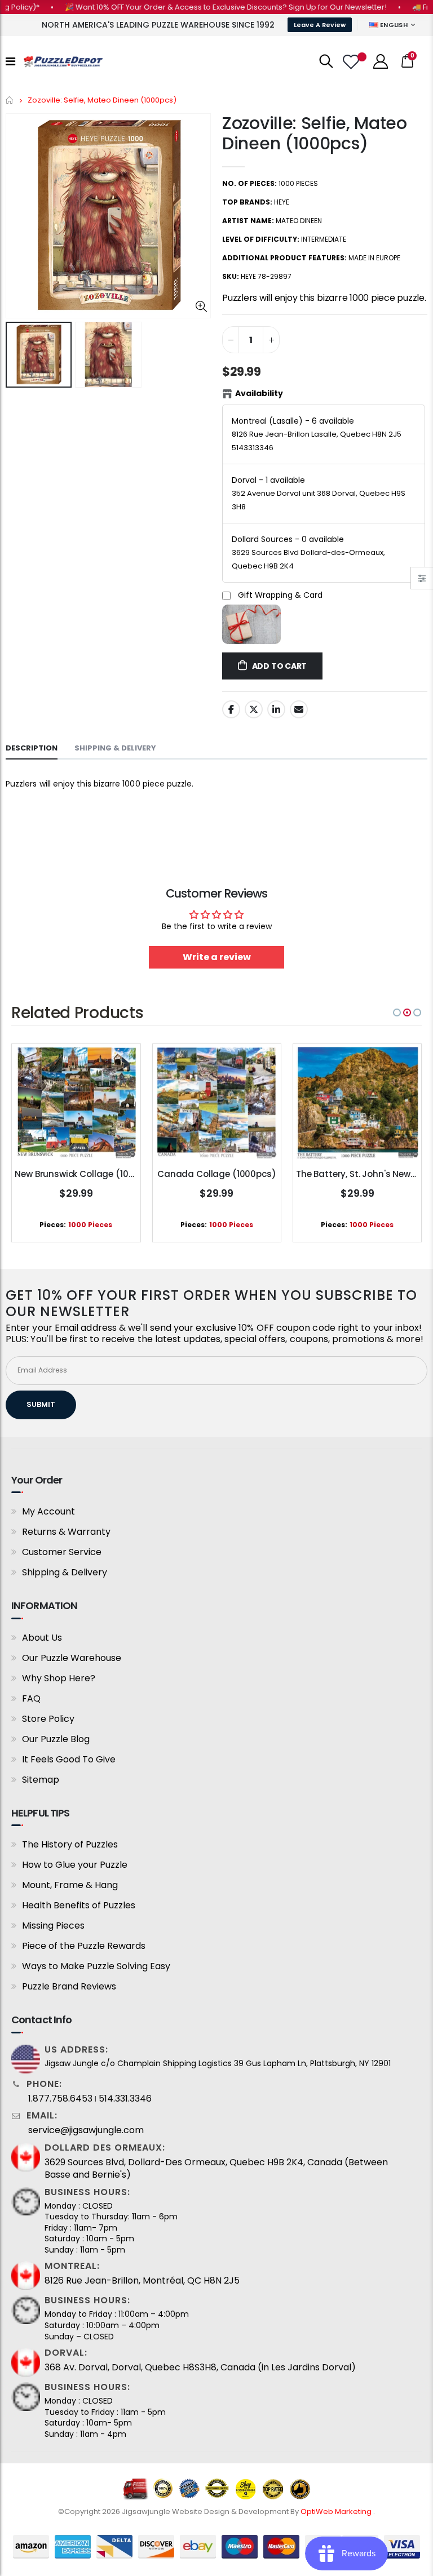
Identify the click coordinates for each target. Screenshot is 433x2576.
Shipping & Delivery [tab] (115, 748)
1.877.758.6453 (60, 2099)
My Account (48, 1511)
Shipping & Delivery (65, 1572)
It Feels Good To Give (69, 1759)
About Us (42, 1638)
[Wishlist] (352, 62)
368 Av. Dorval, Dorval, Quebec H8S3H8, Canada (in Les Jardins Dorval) (200, 2368)
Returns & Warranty (66, 1532)
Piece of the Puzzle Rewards (84, 1946)
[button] (397, 1012)
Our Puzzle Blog (56, 1739)
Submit (41, 1404)
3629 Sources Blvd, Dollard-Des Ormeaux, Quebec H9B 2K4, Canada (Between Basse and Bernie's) (216, 2169)
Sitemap (41, 1780)
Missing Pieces (53, 1926)
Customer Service (62, 1552)
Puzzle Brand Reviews (69, 1986)
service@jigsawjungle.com (86, 2130)
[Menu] (10, 61)
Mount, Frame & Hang (70, 1885)
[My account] (381, 61)
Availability (259, 393)
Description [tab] (32, 748)
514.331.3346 (125, 2099)
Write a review (217, 957)
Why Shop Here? (59, 1678)
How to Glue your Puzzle (75, 1865)
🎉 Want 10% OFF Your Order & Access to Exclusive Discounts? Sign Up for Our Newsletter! (199, 7)
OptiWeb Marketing (337, 2511)
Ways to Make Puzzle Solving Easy (96, 1966)
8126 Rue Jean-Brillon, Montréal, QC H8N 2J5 (142, 2281)
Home (10, 100)
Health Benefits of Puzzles (79, 1905)
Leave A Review (320, 25)
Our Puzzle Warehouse (72, 1658)
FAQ (31, 1698)
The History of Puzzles (70, 1844)
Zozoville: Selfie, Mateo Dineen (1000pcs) (315, 133)
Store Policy (48, 1719)
